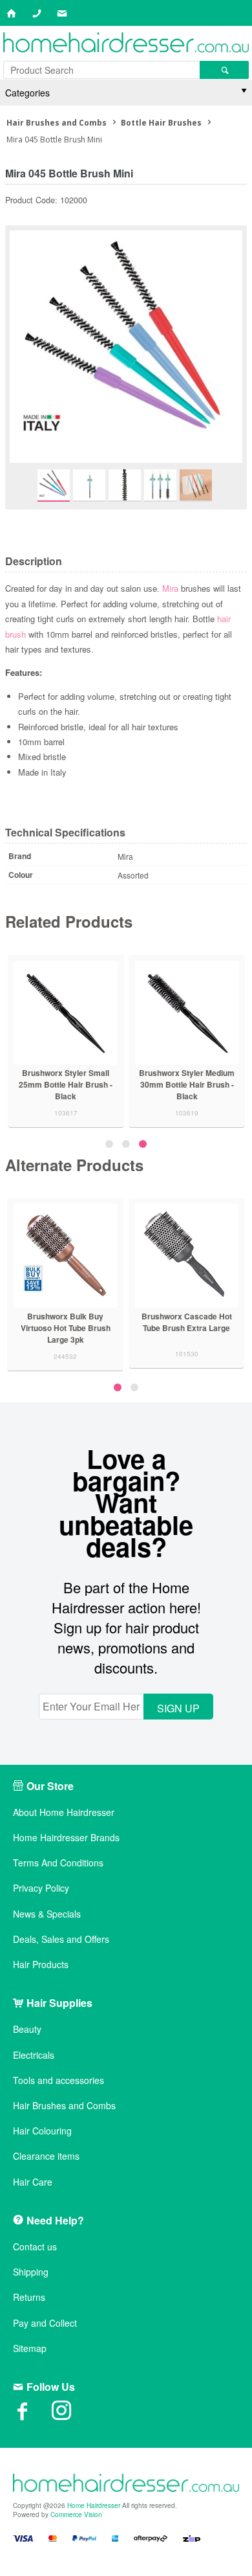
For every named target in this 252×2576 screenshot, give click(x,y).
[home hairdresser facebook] (32, 2415)
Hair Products (41, 1965)
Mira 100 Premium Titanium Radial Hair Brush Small (52, 1079)
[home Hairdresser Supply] (126, 44)
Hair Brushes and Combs (64, 2106)
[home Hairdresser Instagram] (71, 2415)
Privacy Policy (41, 1888)
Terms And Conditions (58, 1863)
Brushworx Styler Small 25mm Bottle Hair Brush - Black (173, 1084)
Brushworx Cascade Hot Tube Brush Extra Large (132, 1322)
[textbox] (101, 70)
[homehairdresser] (126, 2484)
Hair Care (33, 2182)
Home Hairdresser (94, 2505)
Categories (27, 93)
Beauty (27, 2029)
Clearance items (46, 2156)
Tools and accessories (58, 2080)
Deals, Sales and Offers (61, 1939)
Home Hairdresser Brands (66, 1838)
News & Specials (47, 1914)
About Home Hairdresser (64, 1812)
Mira (172, 588)
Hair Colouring (42, 2131)
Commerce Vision (76, 2514)
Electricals (34, 2055)
